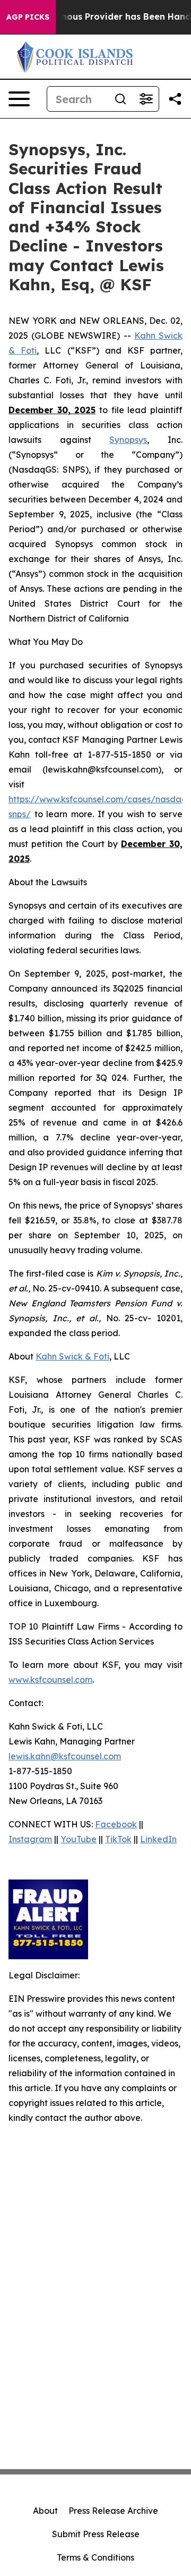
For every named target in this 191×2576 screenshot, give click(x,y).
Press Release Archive (113, 2511)
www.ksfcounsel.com (50, 1680)
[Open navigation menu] (19, 99)
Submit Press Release (96, 2534)
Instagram (30, 1839)
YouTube (79, 1839)
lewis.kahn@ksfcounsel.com (65, 1756)
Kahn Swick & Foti (72, 1356)
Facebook (116, 1824)
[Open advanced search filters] (146, 99)
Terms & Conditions (95, 2557)
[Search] (120, 99)
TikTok (118, 1839)
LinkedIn (158, 1839)
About (45, 2511)
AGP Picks (28, 17)
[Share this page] (175, 99)
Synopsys (128, 440)
